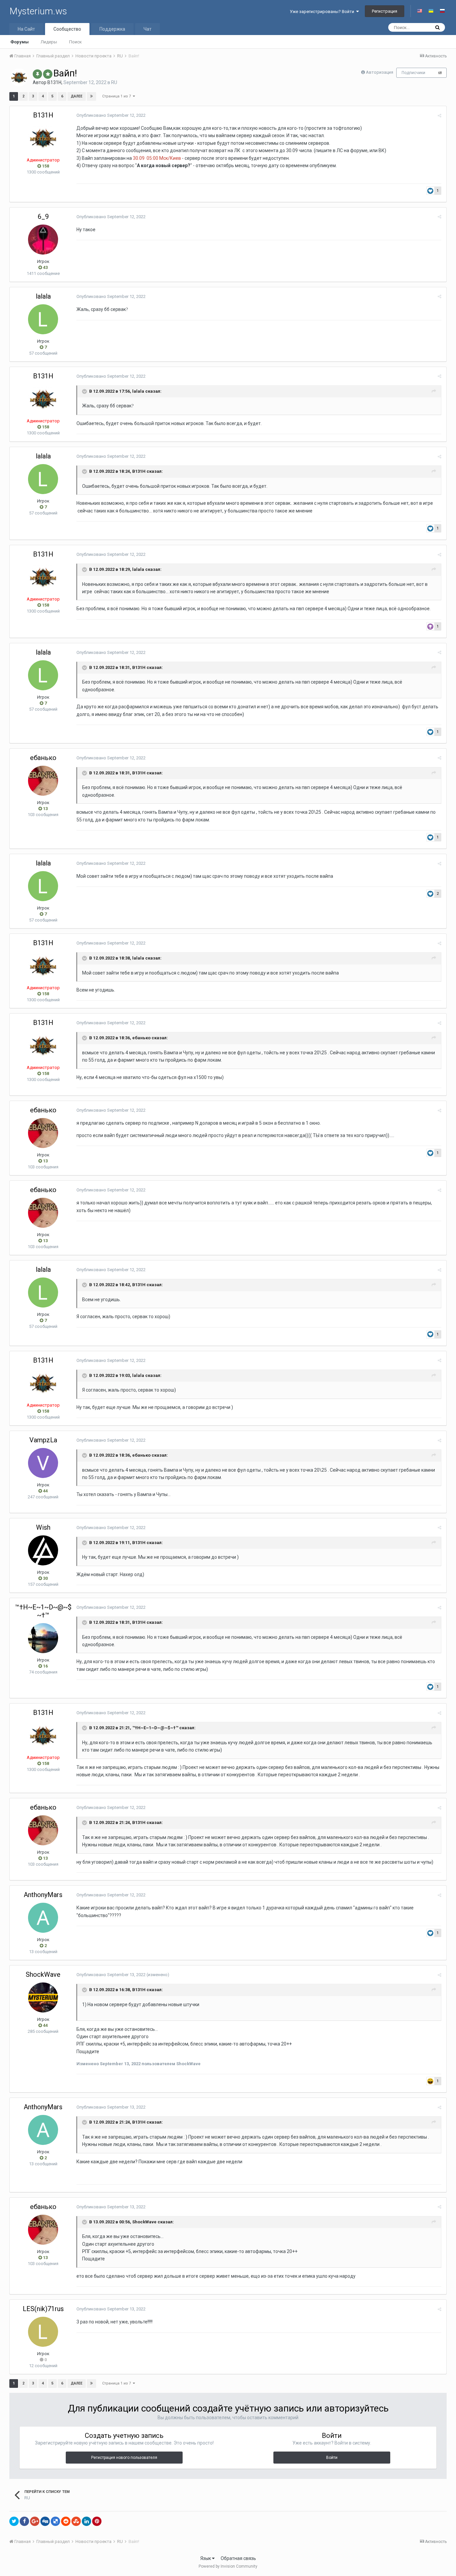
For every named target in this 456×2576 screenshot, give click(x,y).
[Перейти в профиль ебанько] (43, 781)
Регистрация (385, 11)
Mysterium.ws (38, 11)
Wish (43, 1527)
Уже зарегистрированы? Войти (323, 12)
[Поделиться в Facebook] (24, 2521)
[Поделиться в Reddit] (66, 2521)
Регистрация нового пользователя (124, 2458)
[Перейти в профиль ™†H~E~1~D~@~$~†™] (43, 1638)
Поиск (75, 42)
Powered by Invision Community (228, 2566)
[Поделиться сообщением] (439, 116)
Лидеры (49, 42)
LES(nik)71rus (43, 2309)
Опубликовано (111, 115)
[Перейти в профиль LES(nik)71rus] (43, 2332)
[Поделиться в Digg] (45, 2521)
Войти (332, 2458)
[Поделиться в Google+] (35, 2521)
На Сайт (26, 29)
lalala (43, 296)
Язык (206, 2558)
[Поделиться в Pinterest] (97, 2521)
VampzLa (43, 1440)
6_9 (43, 217)
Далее (77, 96)
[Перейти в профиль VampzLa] (43, 1463)
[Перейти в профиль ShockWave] (43, 1997)
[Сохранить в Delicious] (55, 2521)
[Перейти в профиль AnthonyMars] (43, 1918)
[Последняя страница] (91, 96)
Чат (148, 29)
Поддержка (112, 29)
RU (114, 82)
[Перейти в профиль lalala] (43, 319)
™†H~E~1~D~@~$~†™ (43, 1611)
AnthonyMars (43, 1895)
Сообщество (67, 29)
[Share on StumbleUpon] (76, 2521)
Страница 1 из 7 (118, 96)
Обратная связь (238, 2558)
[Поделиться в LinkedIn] (86, 2521)
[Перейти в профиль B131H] (19, 77)
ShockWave (43, 1974)
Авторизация (380, 72)
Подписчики (413, 73)
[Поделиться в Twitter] (14, 2521)
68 (440, 73)
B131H (54, 82)
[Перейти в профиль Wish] (43, 1550)
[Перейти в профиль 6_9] (43, 240)
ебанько (43, 758)
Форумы (20, 42)
